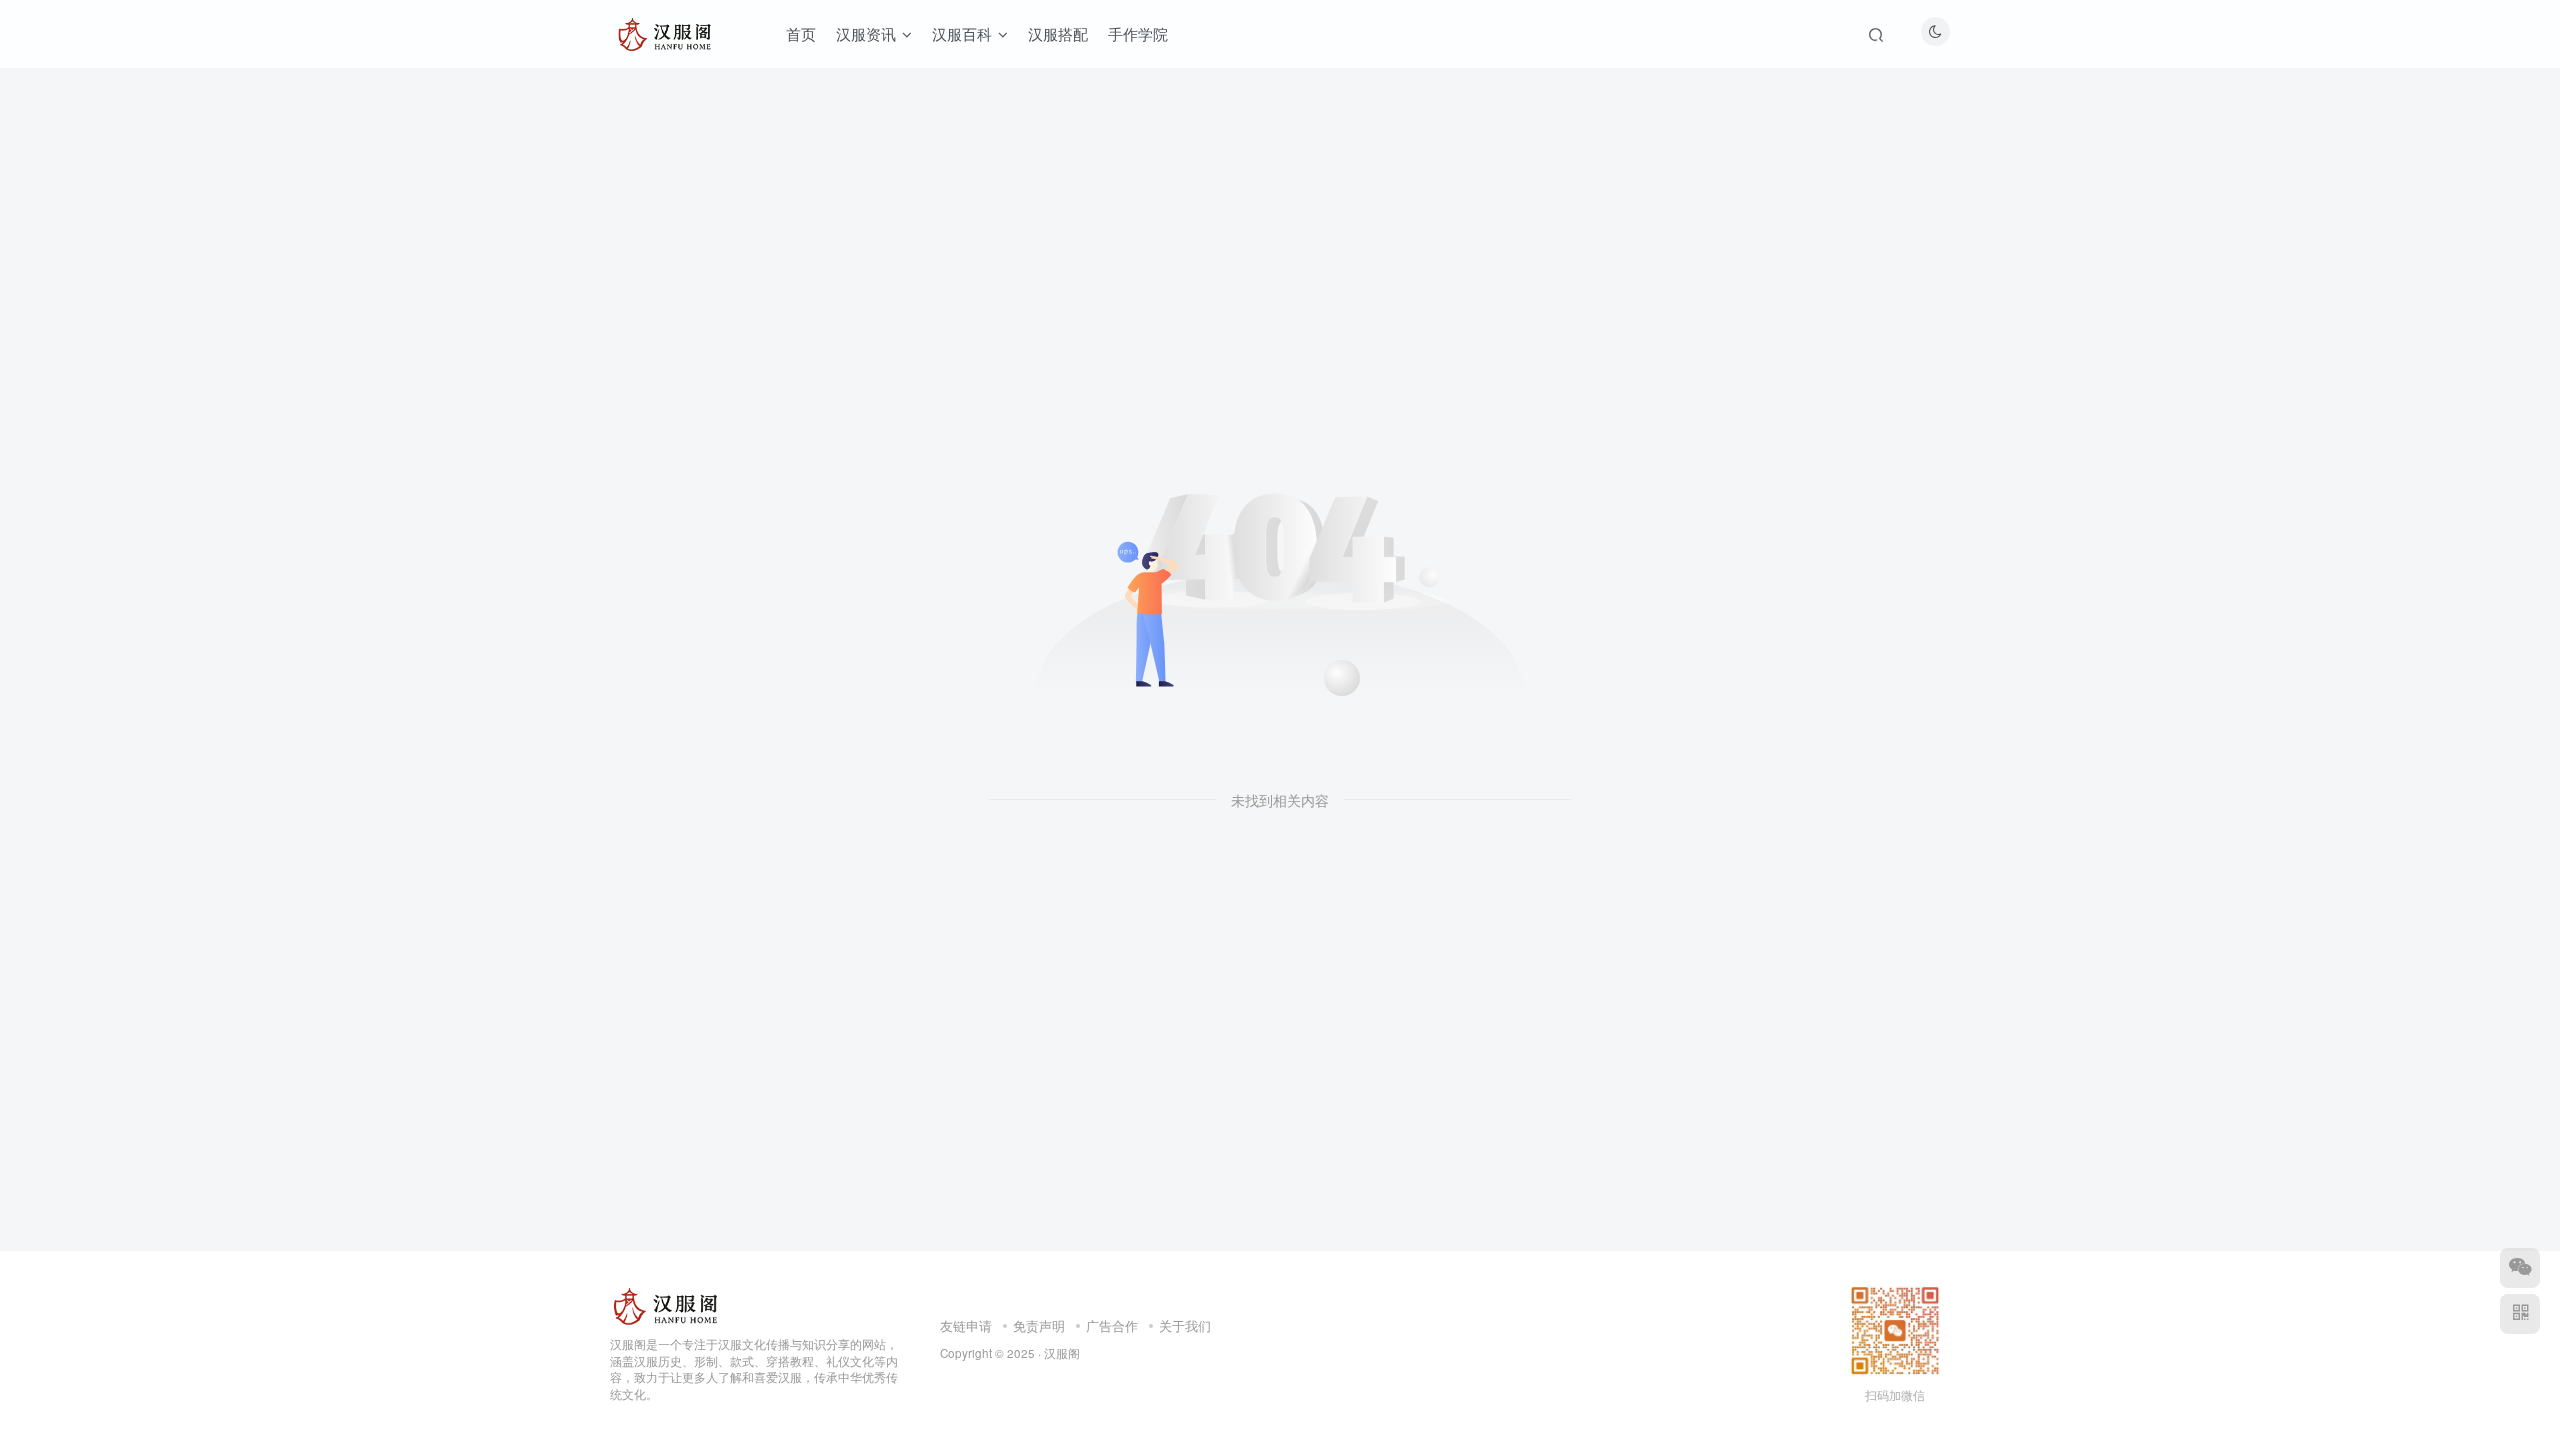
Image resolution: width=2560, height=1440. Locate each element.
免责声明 (1039, 1325)
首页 (801, 33)
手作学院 (1138, 33)
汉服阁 (1062, 1353)
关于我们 (1185, 1325)
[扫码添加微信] (2520, 1268)
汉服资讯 (866, 33)
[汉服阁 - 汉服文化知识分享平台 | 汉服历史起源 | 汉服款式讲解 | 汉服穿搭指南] (666, 1303)
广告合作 (1112, 1325)
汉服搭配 (1058, 33)
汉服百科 (962, 33)
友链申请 (966, 1325)
